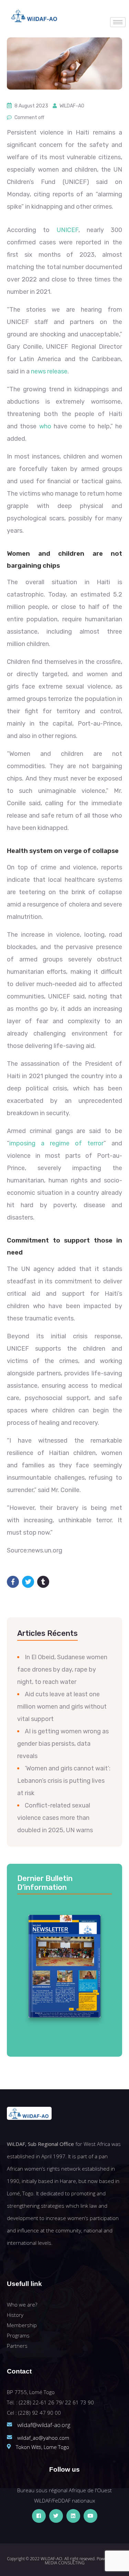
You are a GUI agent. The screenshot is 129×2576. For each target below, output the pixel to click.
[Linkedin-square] (73, 2516)
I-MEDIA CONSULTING (84, 2561)
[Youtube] (90, 2516)
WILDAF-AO (72, 106)
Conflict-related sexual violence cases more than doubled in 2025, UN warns (55, 1818)
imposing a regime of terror (56, 1143)
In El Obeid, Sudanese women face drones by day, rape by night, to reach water (62, 1670)
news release (49, 371)
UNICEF (68, 230)
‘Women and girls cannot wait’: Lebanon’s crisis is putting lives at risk (64, 1781)
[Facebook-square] (39, 2516)
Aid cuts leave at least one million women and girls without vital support (62, 1707)
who (45, 426)
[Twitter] (56, 2516)
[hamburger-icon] (118, 22)
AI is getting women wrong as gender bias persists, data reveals (63, 1744)
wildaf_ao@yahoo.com (43, 2438)
